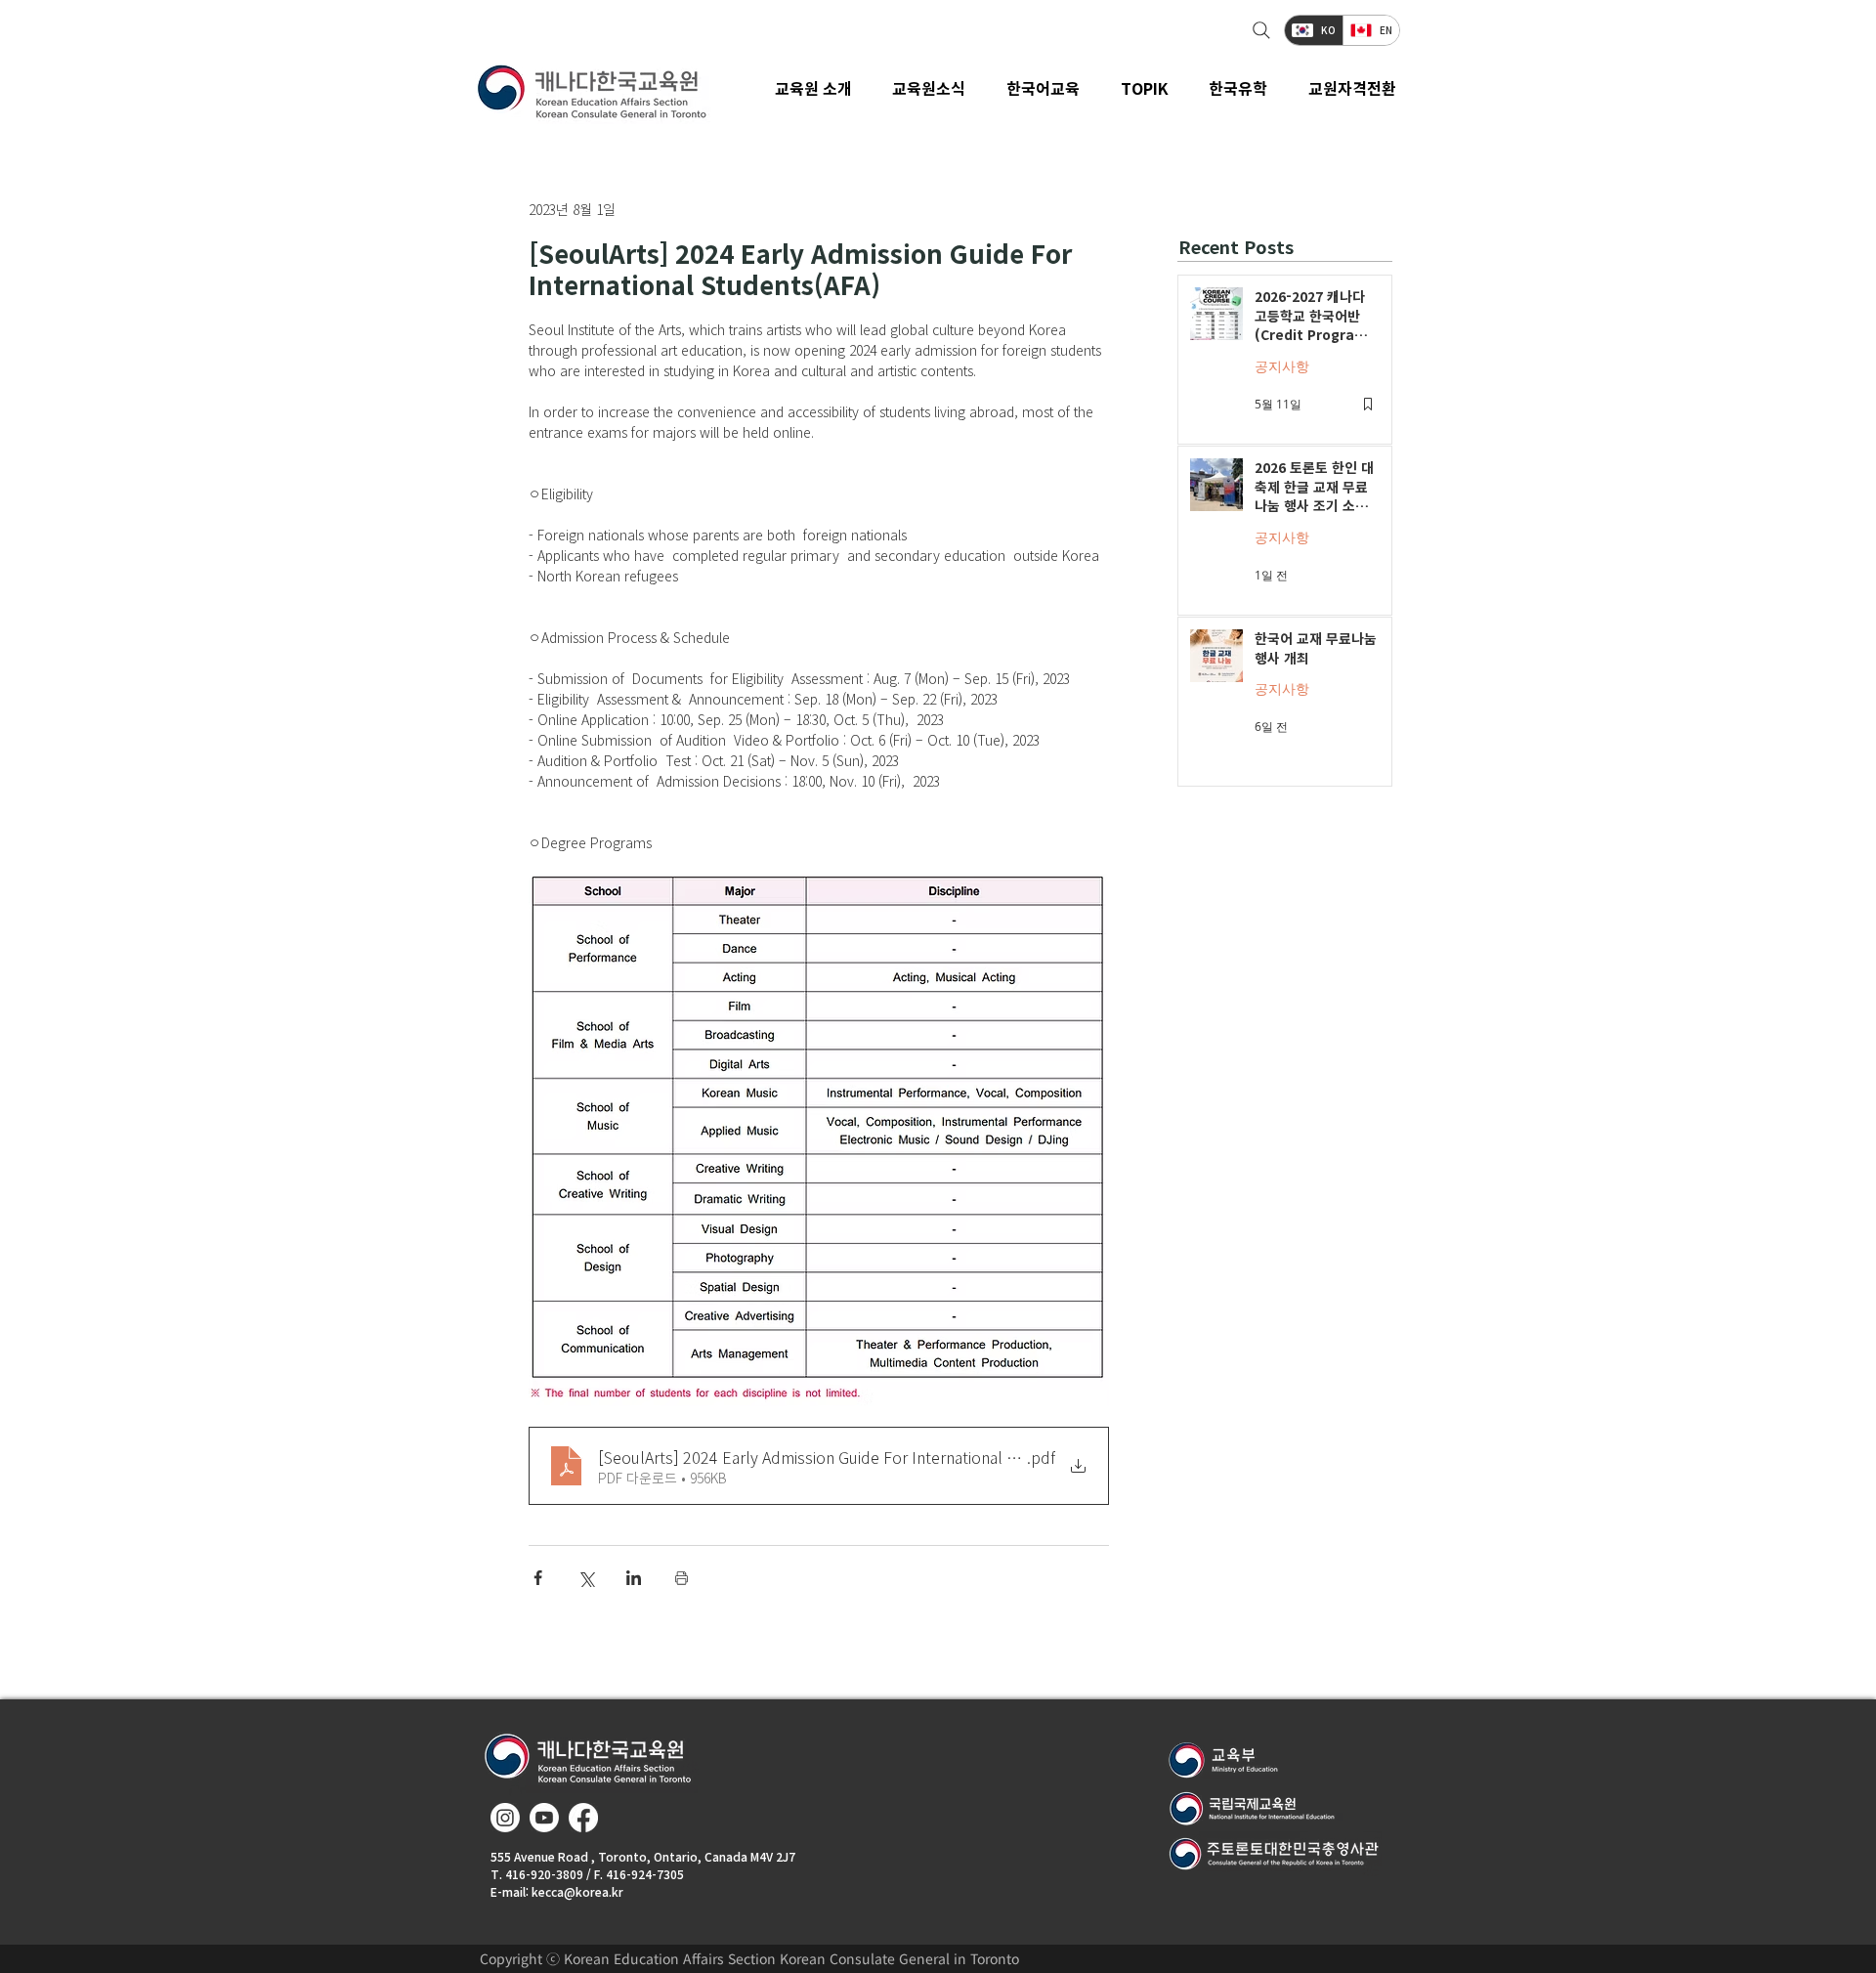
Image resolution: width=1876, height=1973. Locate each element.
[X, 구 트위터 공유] (586, 1578)
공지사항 (1282, 366)
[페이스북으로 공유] (538, 1578)
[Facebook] (583, 1818)
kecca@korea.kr (577, 1891)
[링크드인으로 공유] (634, 1578)
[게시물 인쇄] (682, 1578)
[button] (930, 88)
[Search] (1259, 30)
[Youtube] (544, 1818)
